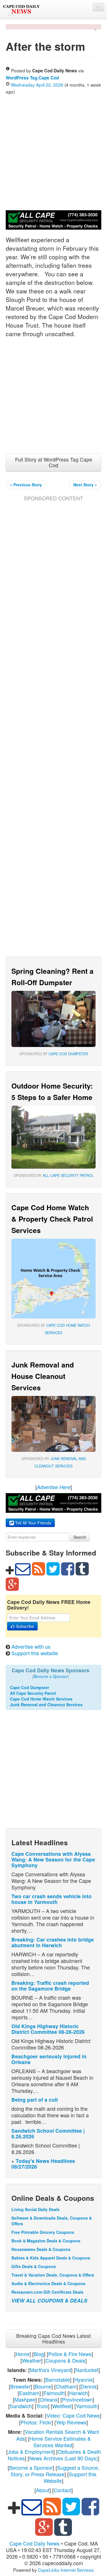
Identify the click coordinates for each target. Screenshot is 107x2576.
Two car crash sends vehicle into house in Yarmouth (52, 1899)
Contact (62, 2490)
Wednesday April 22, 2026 (37, 85)
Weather (32, 2360)
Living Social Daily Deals (36, 2209)
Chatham (66, 2386)
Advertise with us (31, 1646)
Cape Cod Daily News (35, 2543)
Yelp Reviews (71, 2422)
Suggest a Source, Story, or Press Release (55, 2471)
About (43, 2490)
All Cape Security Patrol (68, 1175)
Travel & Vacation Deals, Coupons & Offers (53, 2275)
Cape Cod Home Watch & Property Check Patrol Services (52, 1219)
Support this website (35, 1653)
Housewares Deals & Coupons (41, 2249)
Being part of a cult (35, 2100)
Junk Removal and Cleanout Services (46, 1705)
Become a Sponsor (31, 2467)
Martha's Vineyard (50, 2370)
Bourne (43, 2386)
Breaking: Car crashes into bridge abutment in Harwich (53, 1942)
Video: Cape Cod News (73, 2415)
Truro (42, 2406)
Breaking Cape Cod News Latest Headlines (53, 2339)
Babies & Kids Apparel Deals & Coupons (51, 2258)
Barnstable (58, 2379)
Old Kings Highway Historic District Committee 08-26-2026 (48, 2029)
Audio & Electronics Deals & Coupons (48, 2283)
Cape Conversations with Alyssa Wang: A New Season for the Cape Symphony (53, 1859)
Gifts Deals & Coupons (34, 2266)
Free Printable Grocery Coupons (43, 2232)
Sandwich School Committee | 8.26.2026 (48, 2133)
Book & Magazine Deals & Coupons (46, 2241)
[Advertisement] (53, 151)
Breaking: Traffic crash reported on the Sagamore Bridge (50, 1986)
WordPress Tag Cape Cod (32, 78)
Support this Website (70, 2477)
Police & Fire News (70, 2354)
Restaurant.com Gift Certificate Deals (48, 2292)
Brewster (20, 2386)
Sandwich (21, 2406)
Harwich (78, 2393)
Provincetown (77, 2399)
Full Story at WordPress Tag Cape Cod (54, 462)
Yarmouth (87, 2406)
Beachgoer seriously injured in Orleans (49, 2059)
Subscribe (24, 1626)
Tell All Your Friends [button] (33, 1523)
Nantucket (87, 2370)
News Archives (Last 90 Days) (63, 2458)
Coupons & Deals (65, 2360)
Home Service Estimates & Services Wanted (60, 2442)
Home (23, 2354)
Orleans (49, 2399)
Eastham (29, 2393)
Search (80, 1537)
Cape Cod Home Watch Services (41, 1699)
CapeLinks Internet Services (66, 2570)
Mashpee (25, 2399)
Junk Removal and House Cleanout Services (43, 1376)
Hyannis (83, 2379)
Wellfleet (62, 2406)
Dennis (89, 2386)
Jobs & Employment (31, 2452)
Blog (39, 2354)
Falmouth (54, 2393)
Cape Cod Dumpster (68, 1054)
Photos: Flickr (36, 2422)
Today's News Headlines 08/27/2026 (43, 2164)
